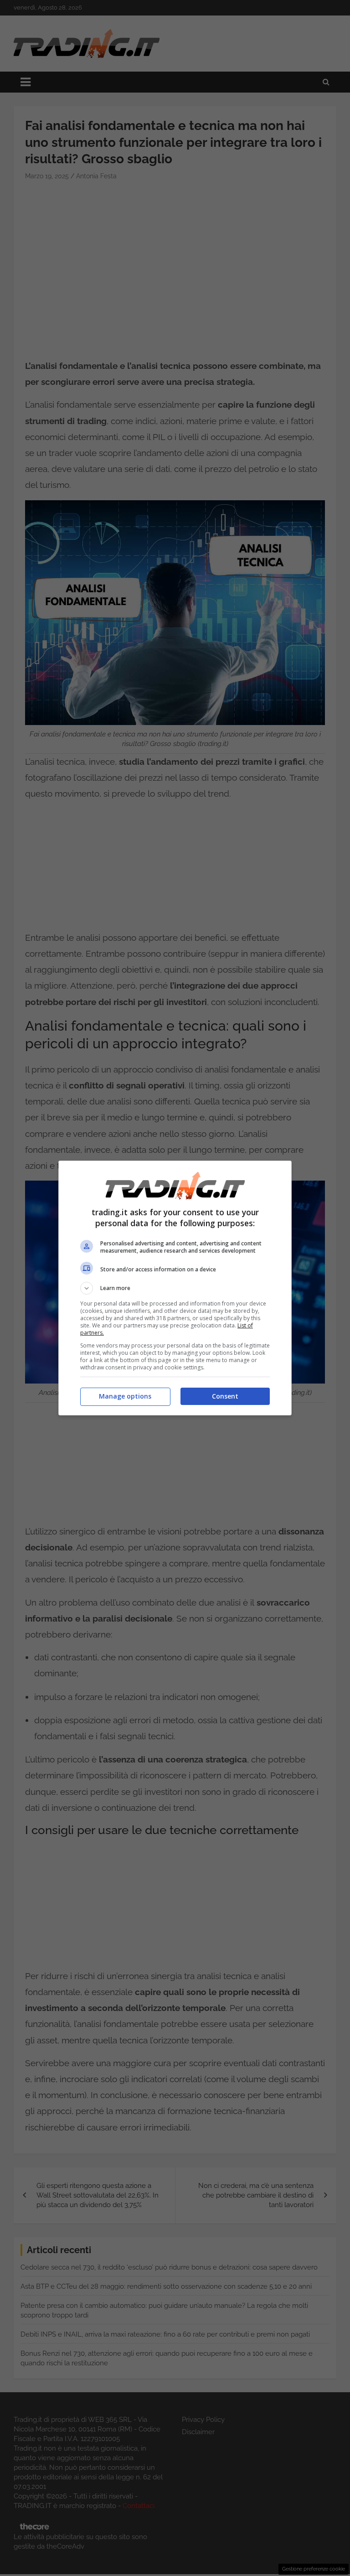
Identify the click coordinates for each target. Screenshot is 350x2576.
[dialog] (175, 1288)
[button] (175, 1288)
